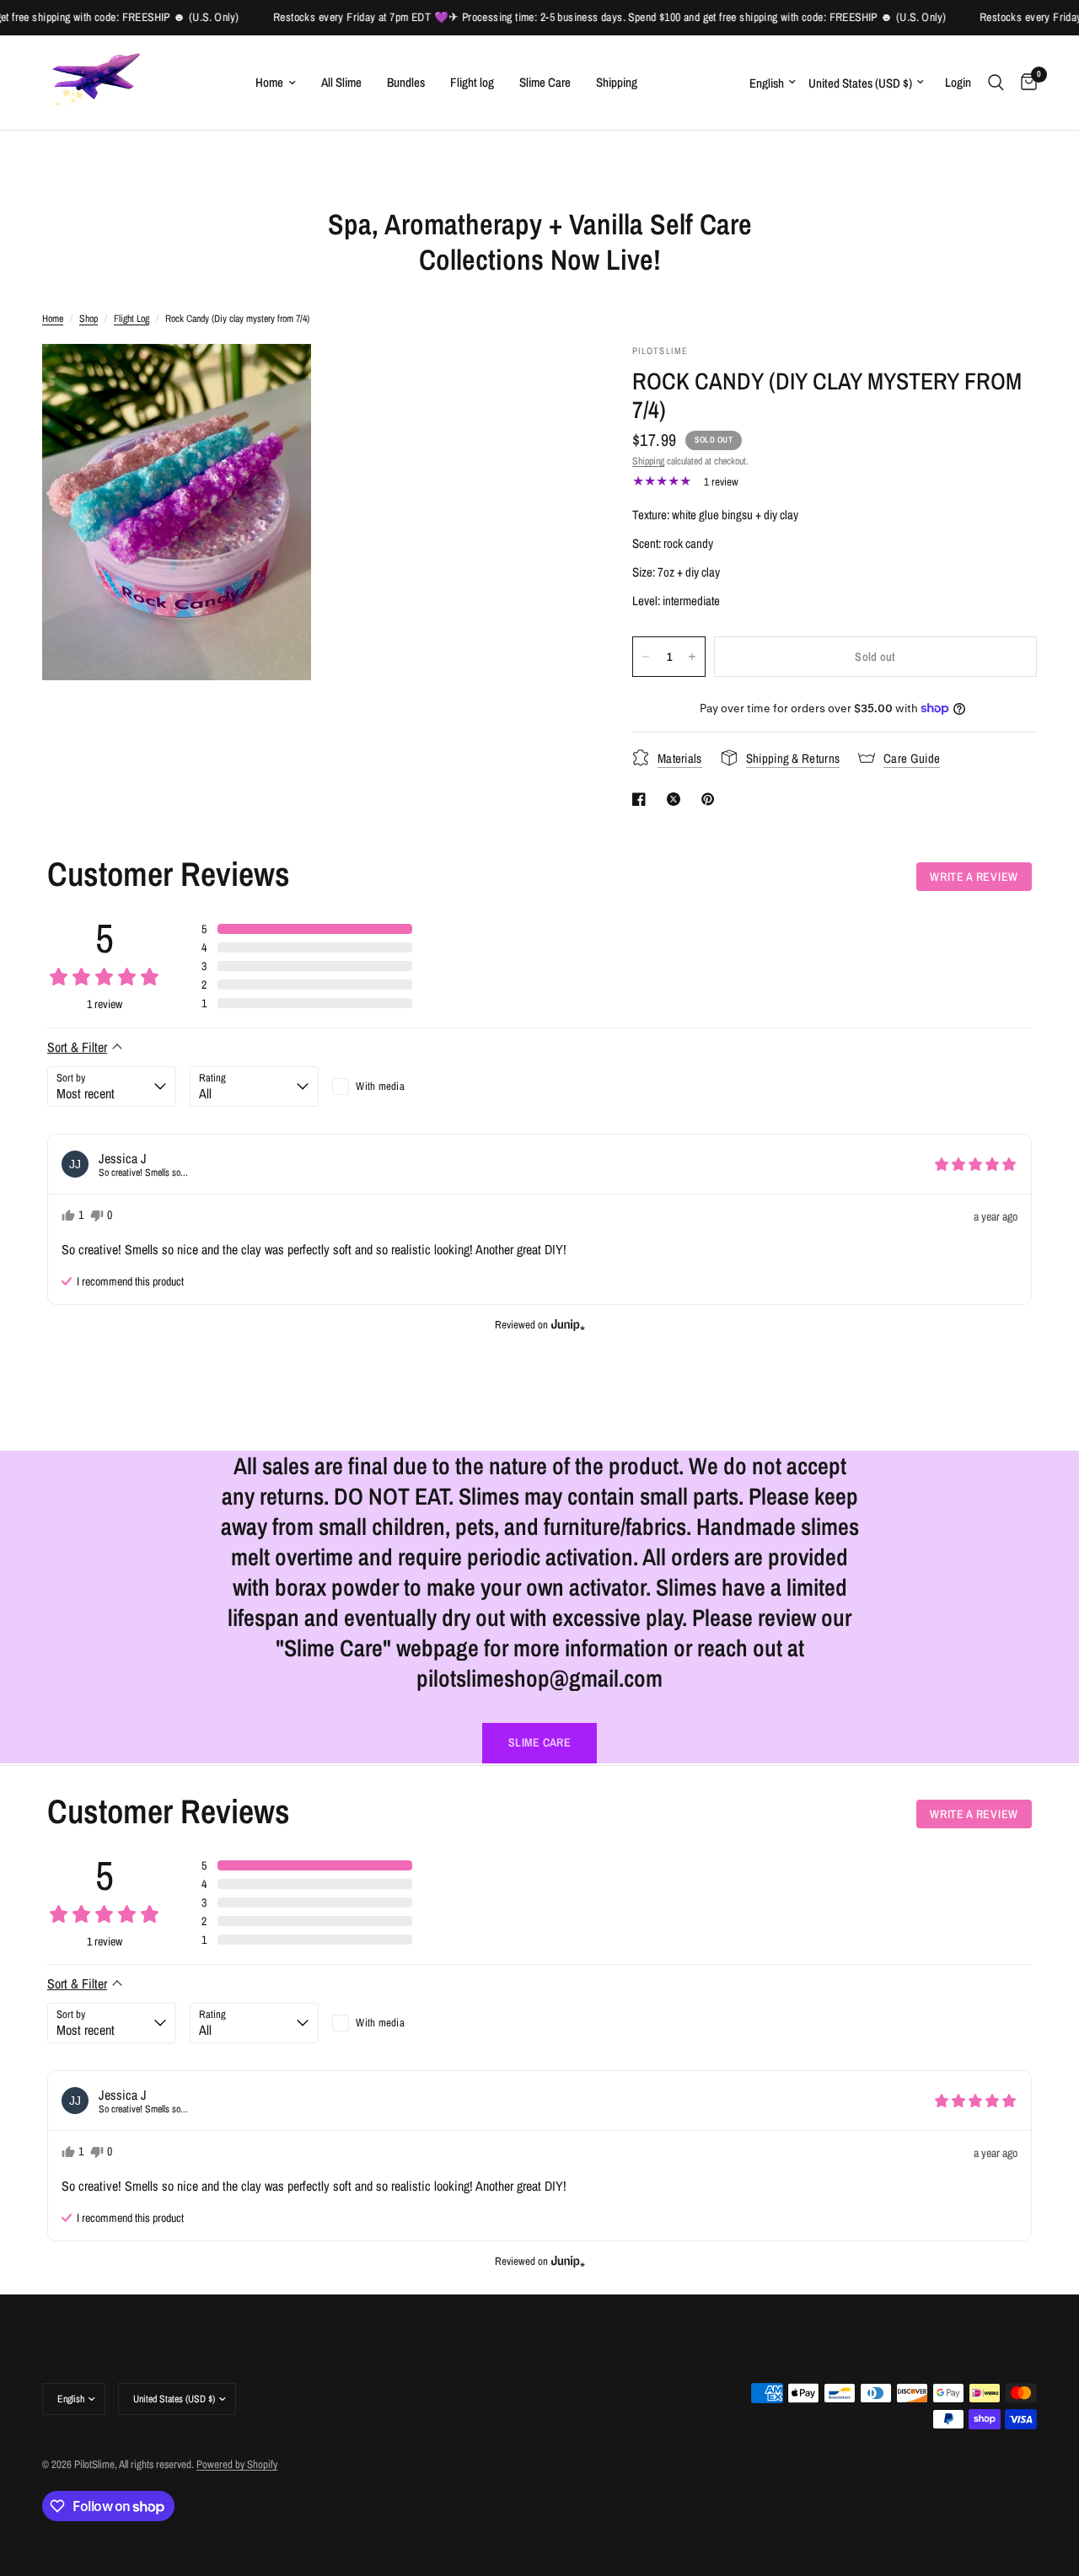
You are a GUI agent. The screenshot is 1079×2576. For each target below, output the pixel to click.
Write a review (974, 877)
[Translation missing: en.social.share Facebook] (642, 799)
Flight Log (132, 319)
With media (380, 1086)
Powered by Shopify (237, 2464)
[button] (307, 929)
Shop (89, 319)
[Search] (996, 83)
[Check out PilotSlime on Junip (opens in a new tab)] (566, 1324)
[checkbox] (397, 1087)
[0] (1025, 83)
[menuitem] (276, 83)
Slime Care (545, 82)
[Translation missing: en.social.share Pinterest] (711, 799)
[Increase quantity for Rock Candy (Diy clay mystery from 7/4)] (692, 657)
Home (269, 82)
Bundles (406, 82)
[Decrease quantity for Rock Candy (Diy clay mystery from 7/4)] (646, 657)
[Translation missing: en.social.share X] (677, 799)
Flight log (472, 82)
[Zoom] (276, 379)
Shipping (617, 82)
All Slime (341, 82)
